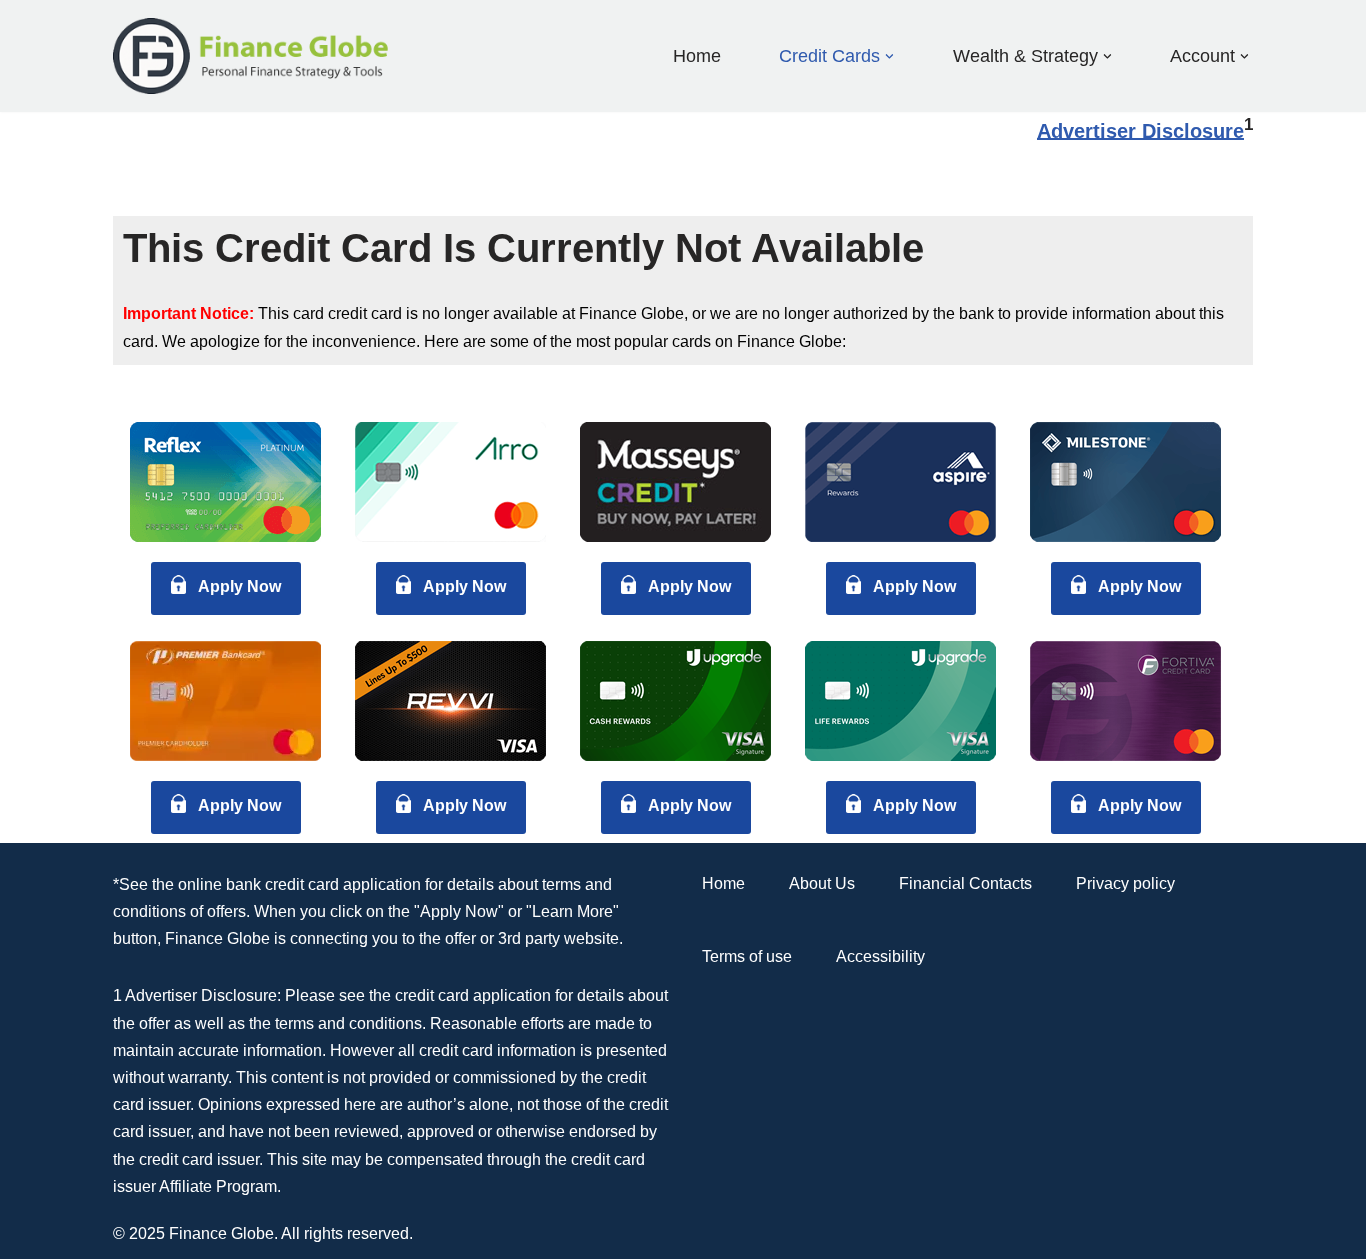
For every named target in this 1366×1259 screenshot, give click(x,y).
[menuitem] (829, 55)
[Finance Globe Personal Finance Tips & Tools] (252, 56)
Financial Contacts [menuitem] (965, 883)
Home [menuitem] (697, 56)
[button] (889, 56)
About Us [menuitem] (822, 883)
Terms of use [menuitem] (747, 956)
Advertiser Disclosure (1140, 130)
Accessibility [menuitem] (880, 956)
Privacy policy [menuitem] (1125, 883)
